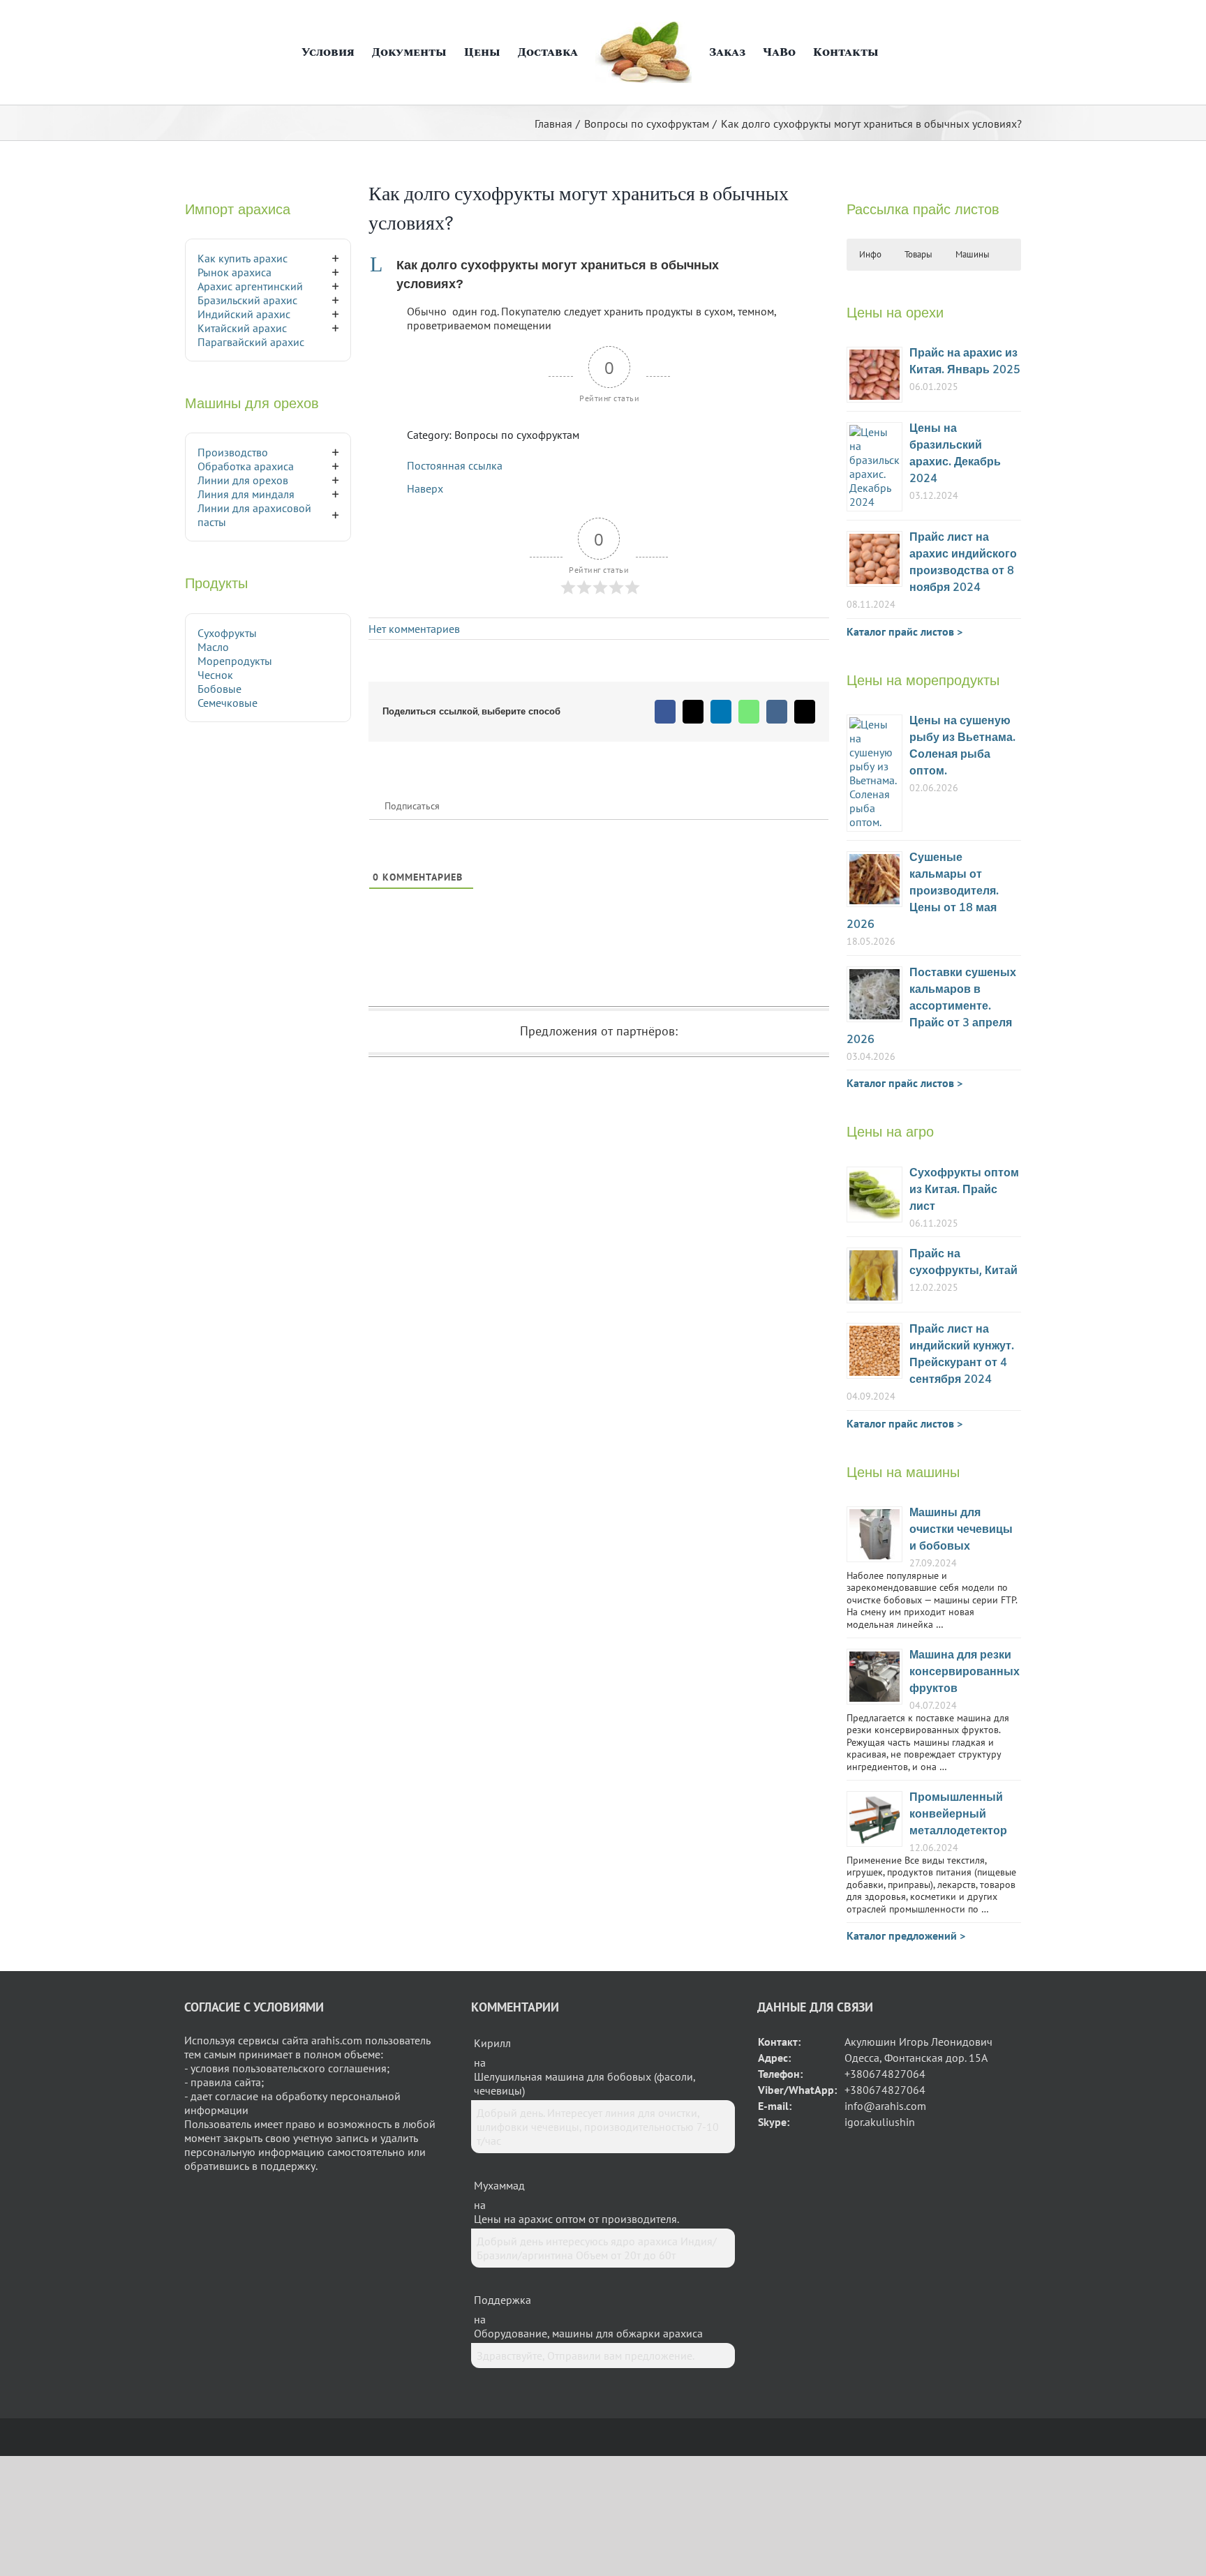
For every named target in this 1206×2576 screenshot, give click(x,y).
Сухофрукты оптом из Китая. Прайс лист (964, 1190)
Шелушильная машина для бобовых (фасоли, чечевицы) (585, 2083)
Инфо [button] (870, 254)
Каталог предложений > (906, 1935)
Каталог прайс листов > (904, 631)
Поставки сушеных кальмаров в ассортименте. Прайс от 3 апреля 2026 (931, 1006)
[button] (892, 52)
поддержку (288, 2166)
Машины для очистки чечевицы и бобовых (961, 1530)
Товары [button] (918, 254)
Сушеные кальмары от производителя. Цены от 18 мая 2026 (923, 891)
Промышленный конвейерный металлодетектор (958, 1814)
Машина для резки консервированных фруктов (965, 1672)
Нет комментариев (414, 629)
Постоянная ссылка (455, 465)
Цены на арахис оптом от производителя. (576, 2219)
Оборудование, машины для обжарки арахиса (588, 2333)
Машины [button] (973, 254)
